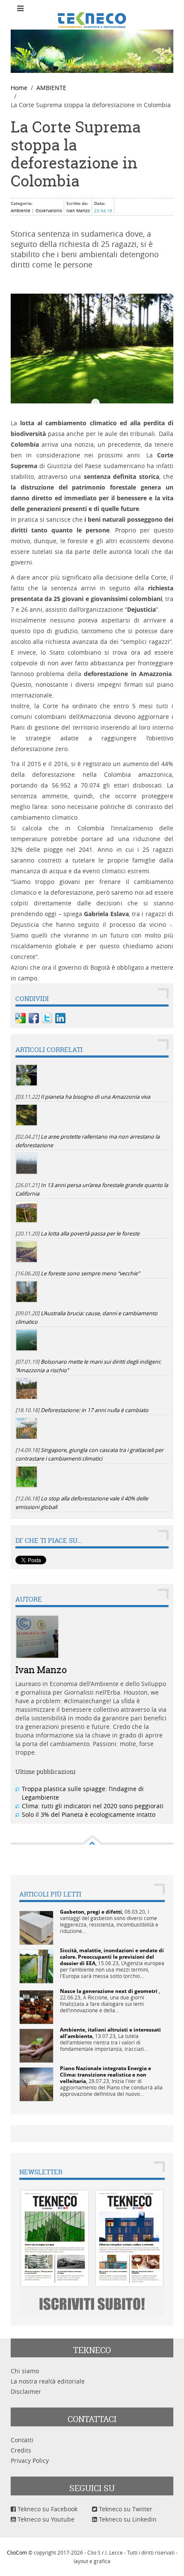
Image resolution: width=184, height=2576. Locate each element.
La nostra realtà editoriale (48, 2381)
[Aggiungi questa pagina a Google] (21, 1018)
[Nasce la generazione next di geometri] (36, 2006)
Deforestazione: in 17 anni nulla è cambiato (95, 1410)
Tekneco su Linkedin (127, 2519)
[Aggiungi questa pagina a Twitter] (47, 1018)
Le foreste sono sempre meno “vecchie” (90, 1273)
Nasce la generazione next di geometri (109, 1991)
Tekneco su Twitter (125, 2509)
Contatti (22, 2440)
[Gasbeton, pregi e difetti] (36, 1927)
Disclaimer (26, 2391)
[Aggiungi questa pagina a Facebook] (34, 1018)
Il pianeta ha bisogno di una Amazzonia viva (95, 1097)
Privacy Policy (30, 2460)
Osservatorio (49, 211)
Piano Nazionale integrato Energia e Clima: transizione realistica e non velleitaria (105, 2075)
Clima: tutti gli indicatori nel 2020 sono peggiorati (93, 1806)
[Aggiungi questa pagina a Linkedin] (60, 1018)
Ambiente (21, 211)
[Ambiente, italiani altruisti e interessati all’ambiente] (36, 2045)
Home (19, 88)
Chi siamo (25, 2371)
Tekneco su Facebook (47, 2509)
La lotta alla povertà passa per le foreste (90, 1234)
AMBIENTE (51, 88)
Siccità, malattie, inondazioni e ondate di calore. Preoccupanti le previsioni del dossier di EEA (112, 1957)
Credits (21, 2450)
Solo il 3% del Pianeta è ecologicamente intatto (89, 1814)
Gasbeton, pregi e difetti (91, 1912)
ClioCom (17, 2552)
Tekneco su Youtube (45, 2519)
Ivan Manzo (78, 211)
